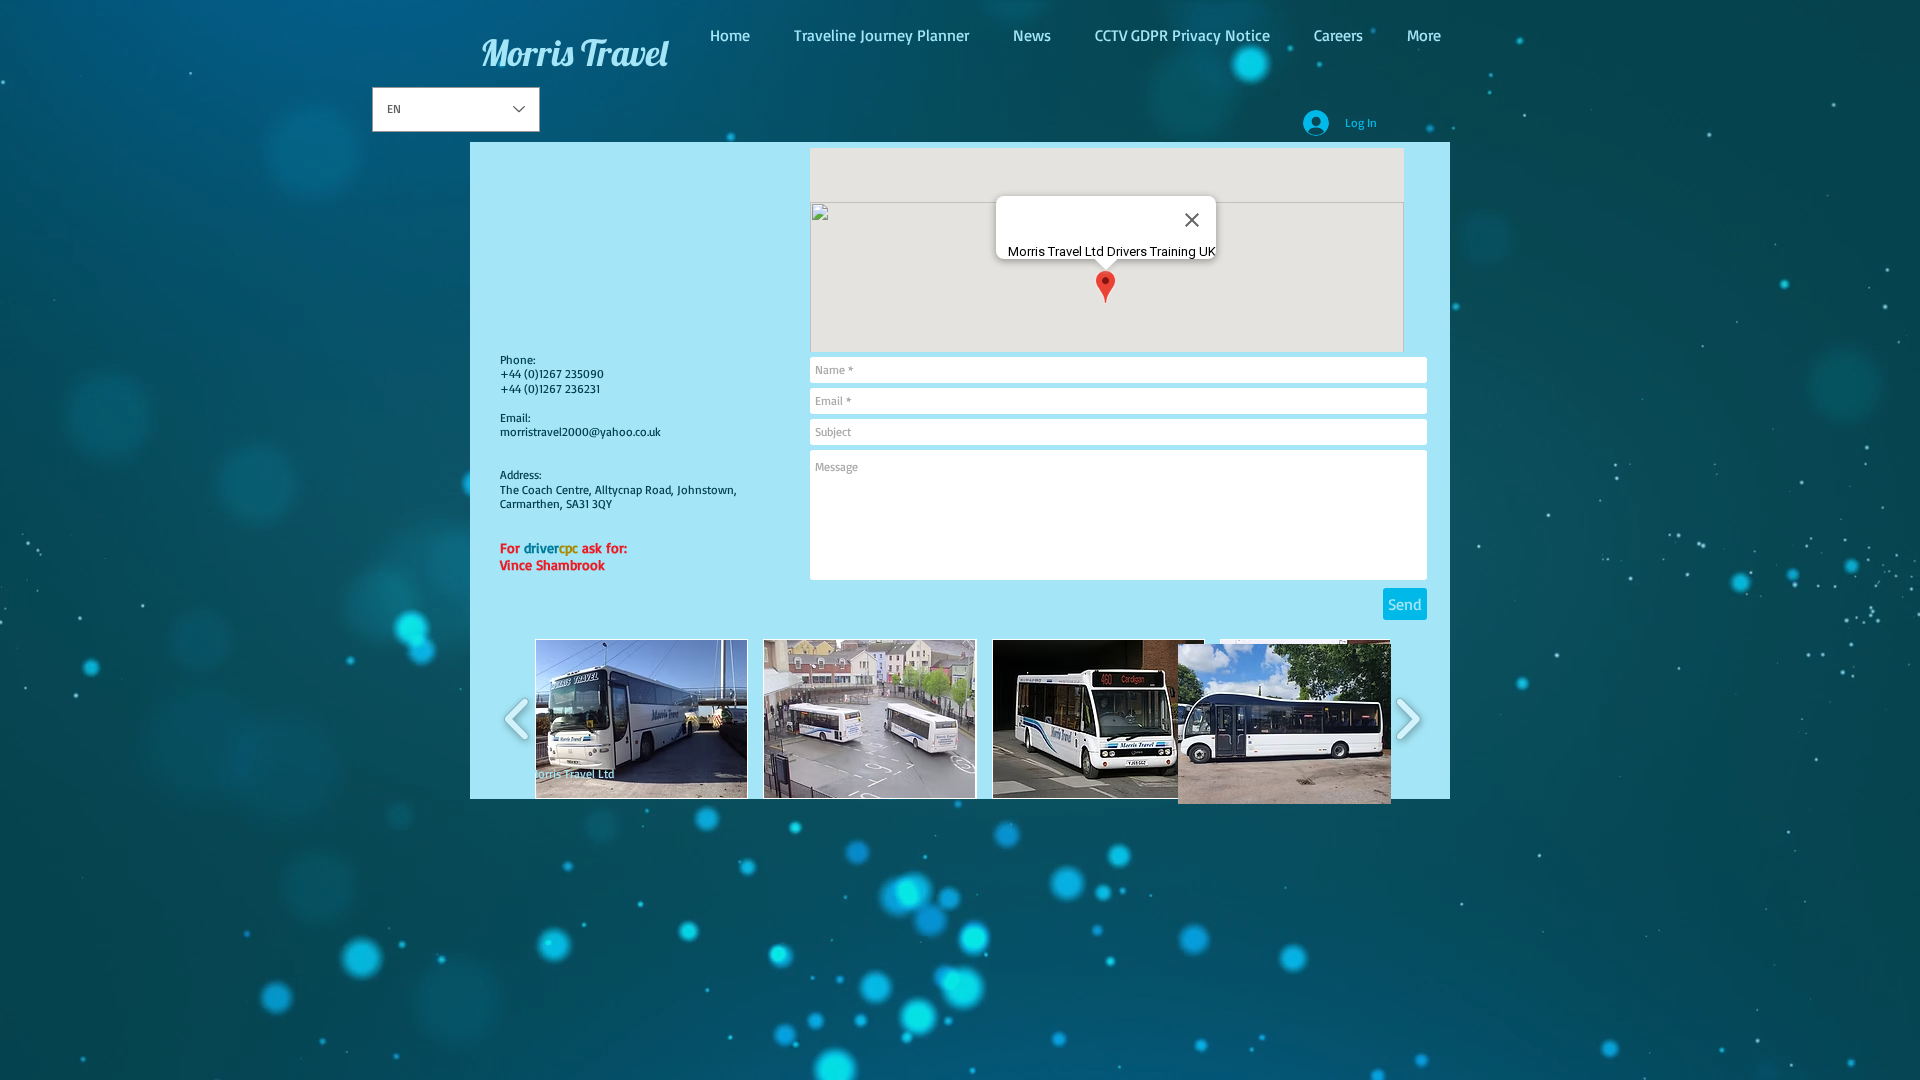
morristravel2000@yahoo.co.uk (580, 431)
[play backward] (517, 719)
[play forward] (1407, 719)
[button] (641, 719)
